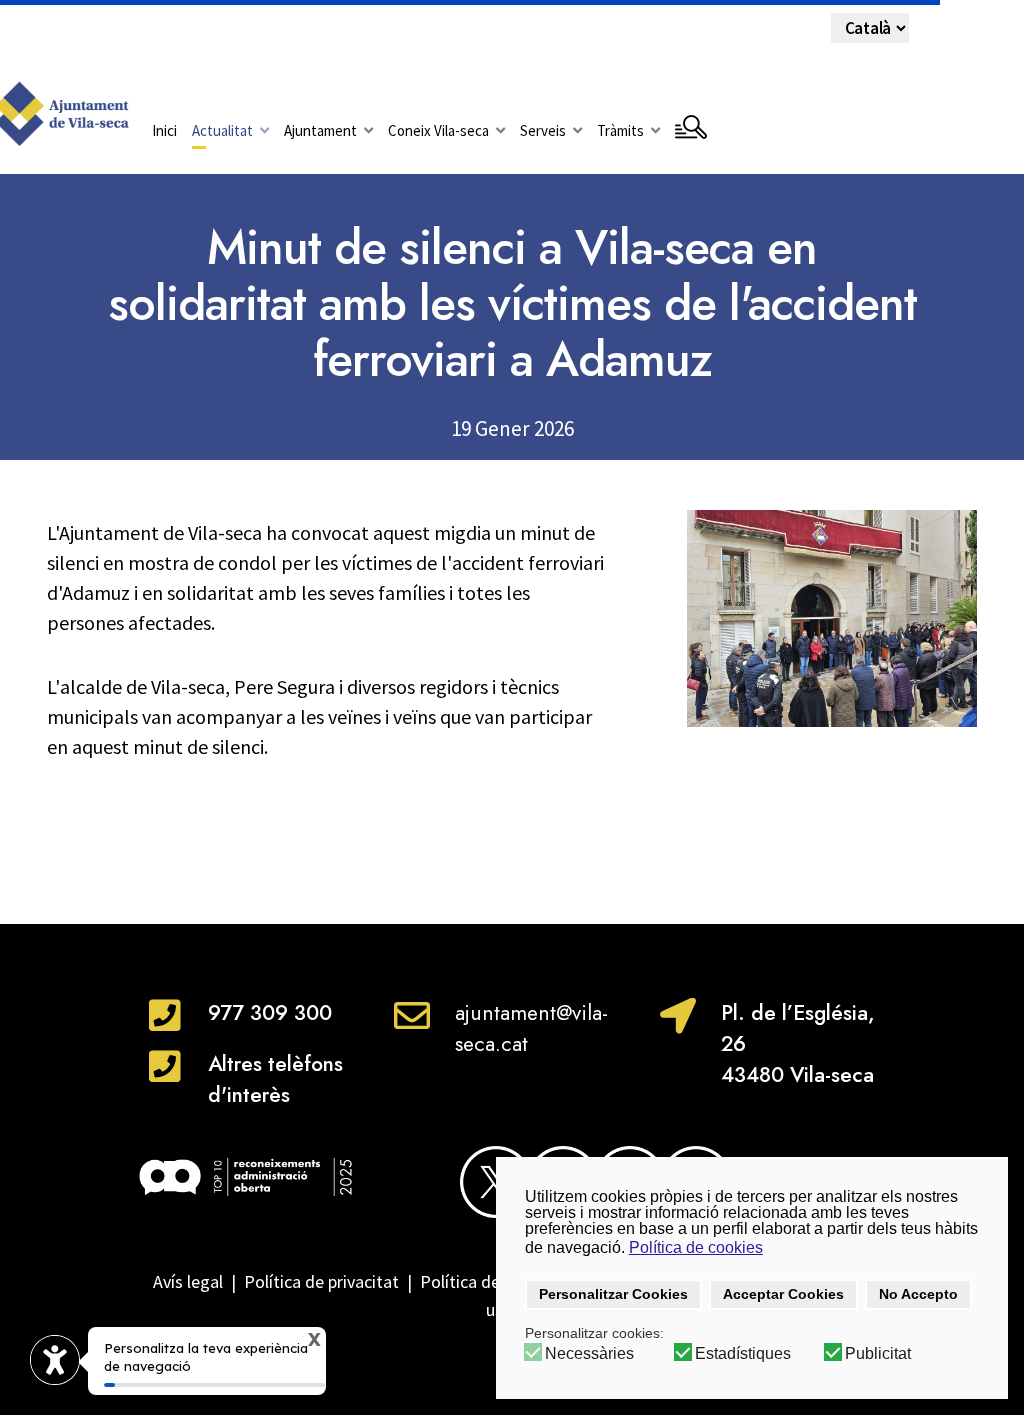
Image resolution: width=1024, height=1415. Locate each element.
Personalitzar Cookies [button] (613, 1294)
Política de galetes (490, 1281)
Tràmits (620, 130)
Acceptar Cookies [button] (783, 1294)
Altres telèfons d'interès (275, 1079)
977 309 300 (270, 1013)
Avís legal (188, 1281)
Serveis (543, 130)
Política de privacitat (321, 1281)
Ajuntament (320, 130)
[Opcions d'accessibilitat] (55, 1360)
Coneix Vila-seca (438, 130)
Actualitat (222, 130)
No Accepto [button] (918, 1294)
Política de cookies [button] (696, 1247)
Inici (164, 130)
